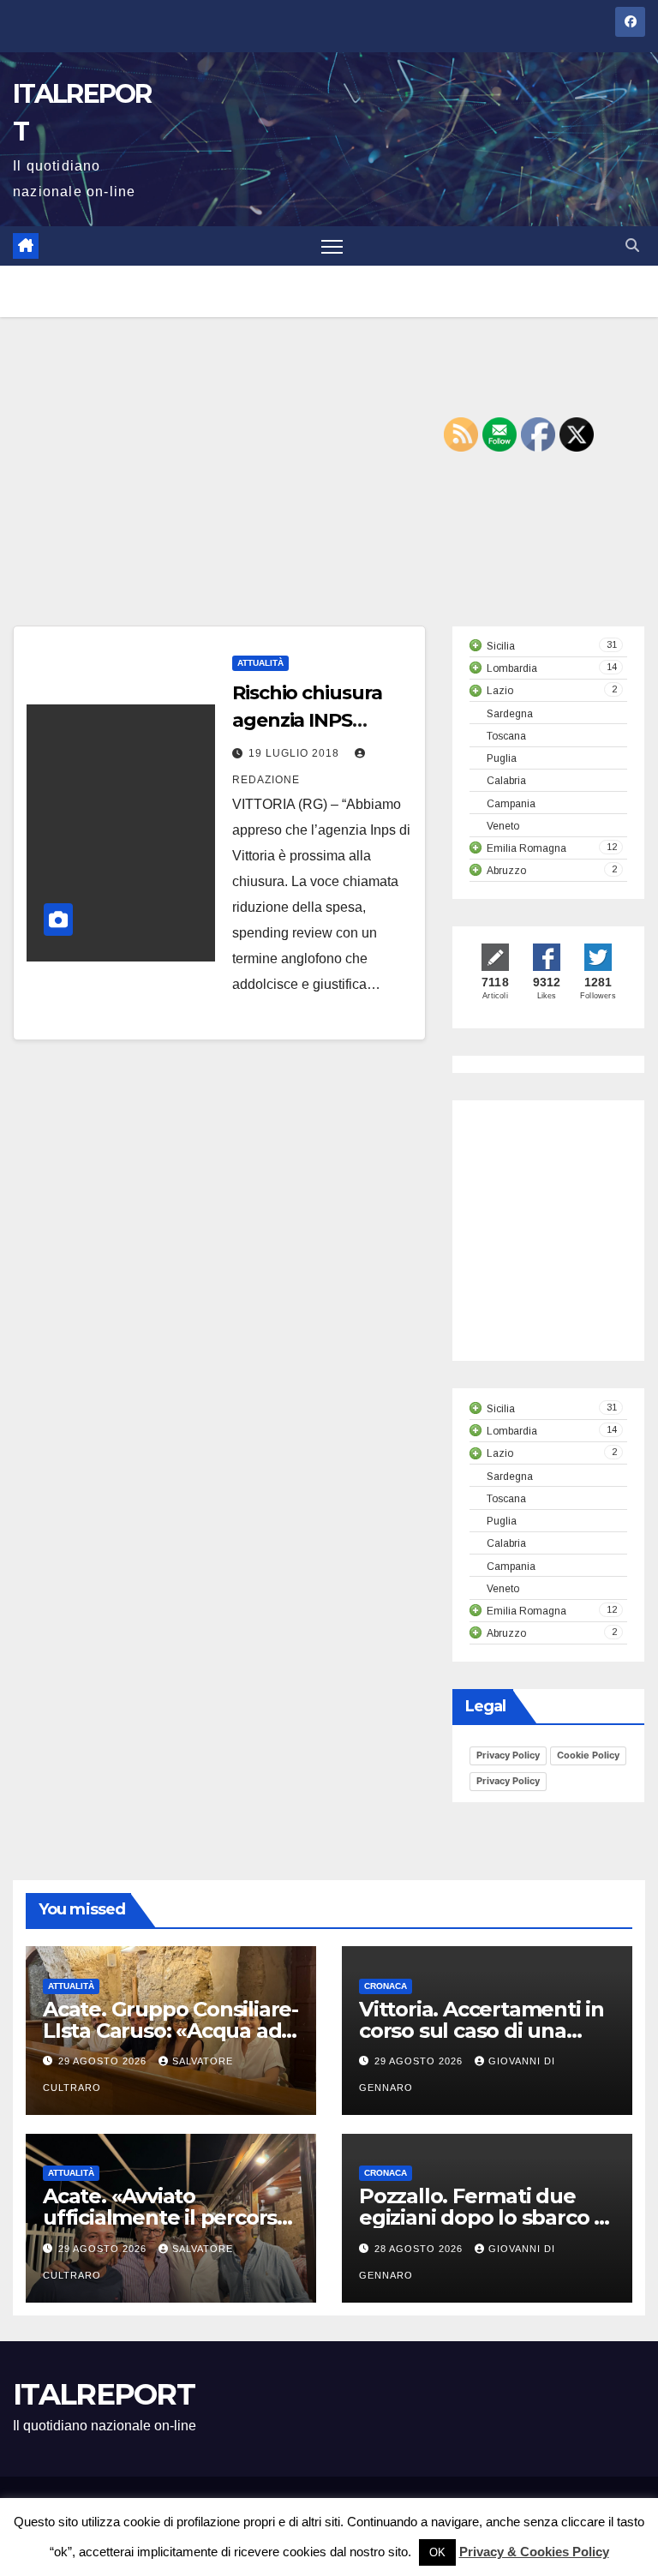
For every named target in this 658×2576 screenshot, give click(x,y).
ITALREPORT (104, 2394)
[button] (632, 246)
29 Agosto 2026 (104, 2061)
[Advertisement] (329, 497)
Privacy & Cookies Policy (534, 2552)
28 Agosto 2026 (420, 2249)
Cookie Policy (588, 1755)
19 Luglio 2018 (296, 753)
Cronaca (386, 1986)
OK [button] (437, 2552)
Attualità (260, 663)
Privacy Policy (508, 1755)
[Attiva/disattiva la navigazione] (332, 246)
